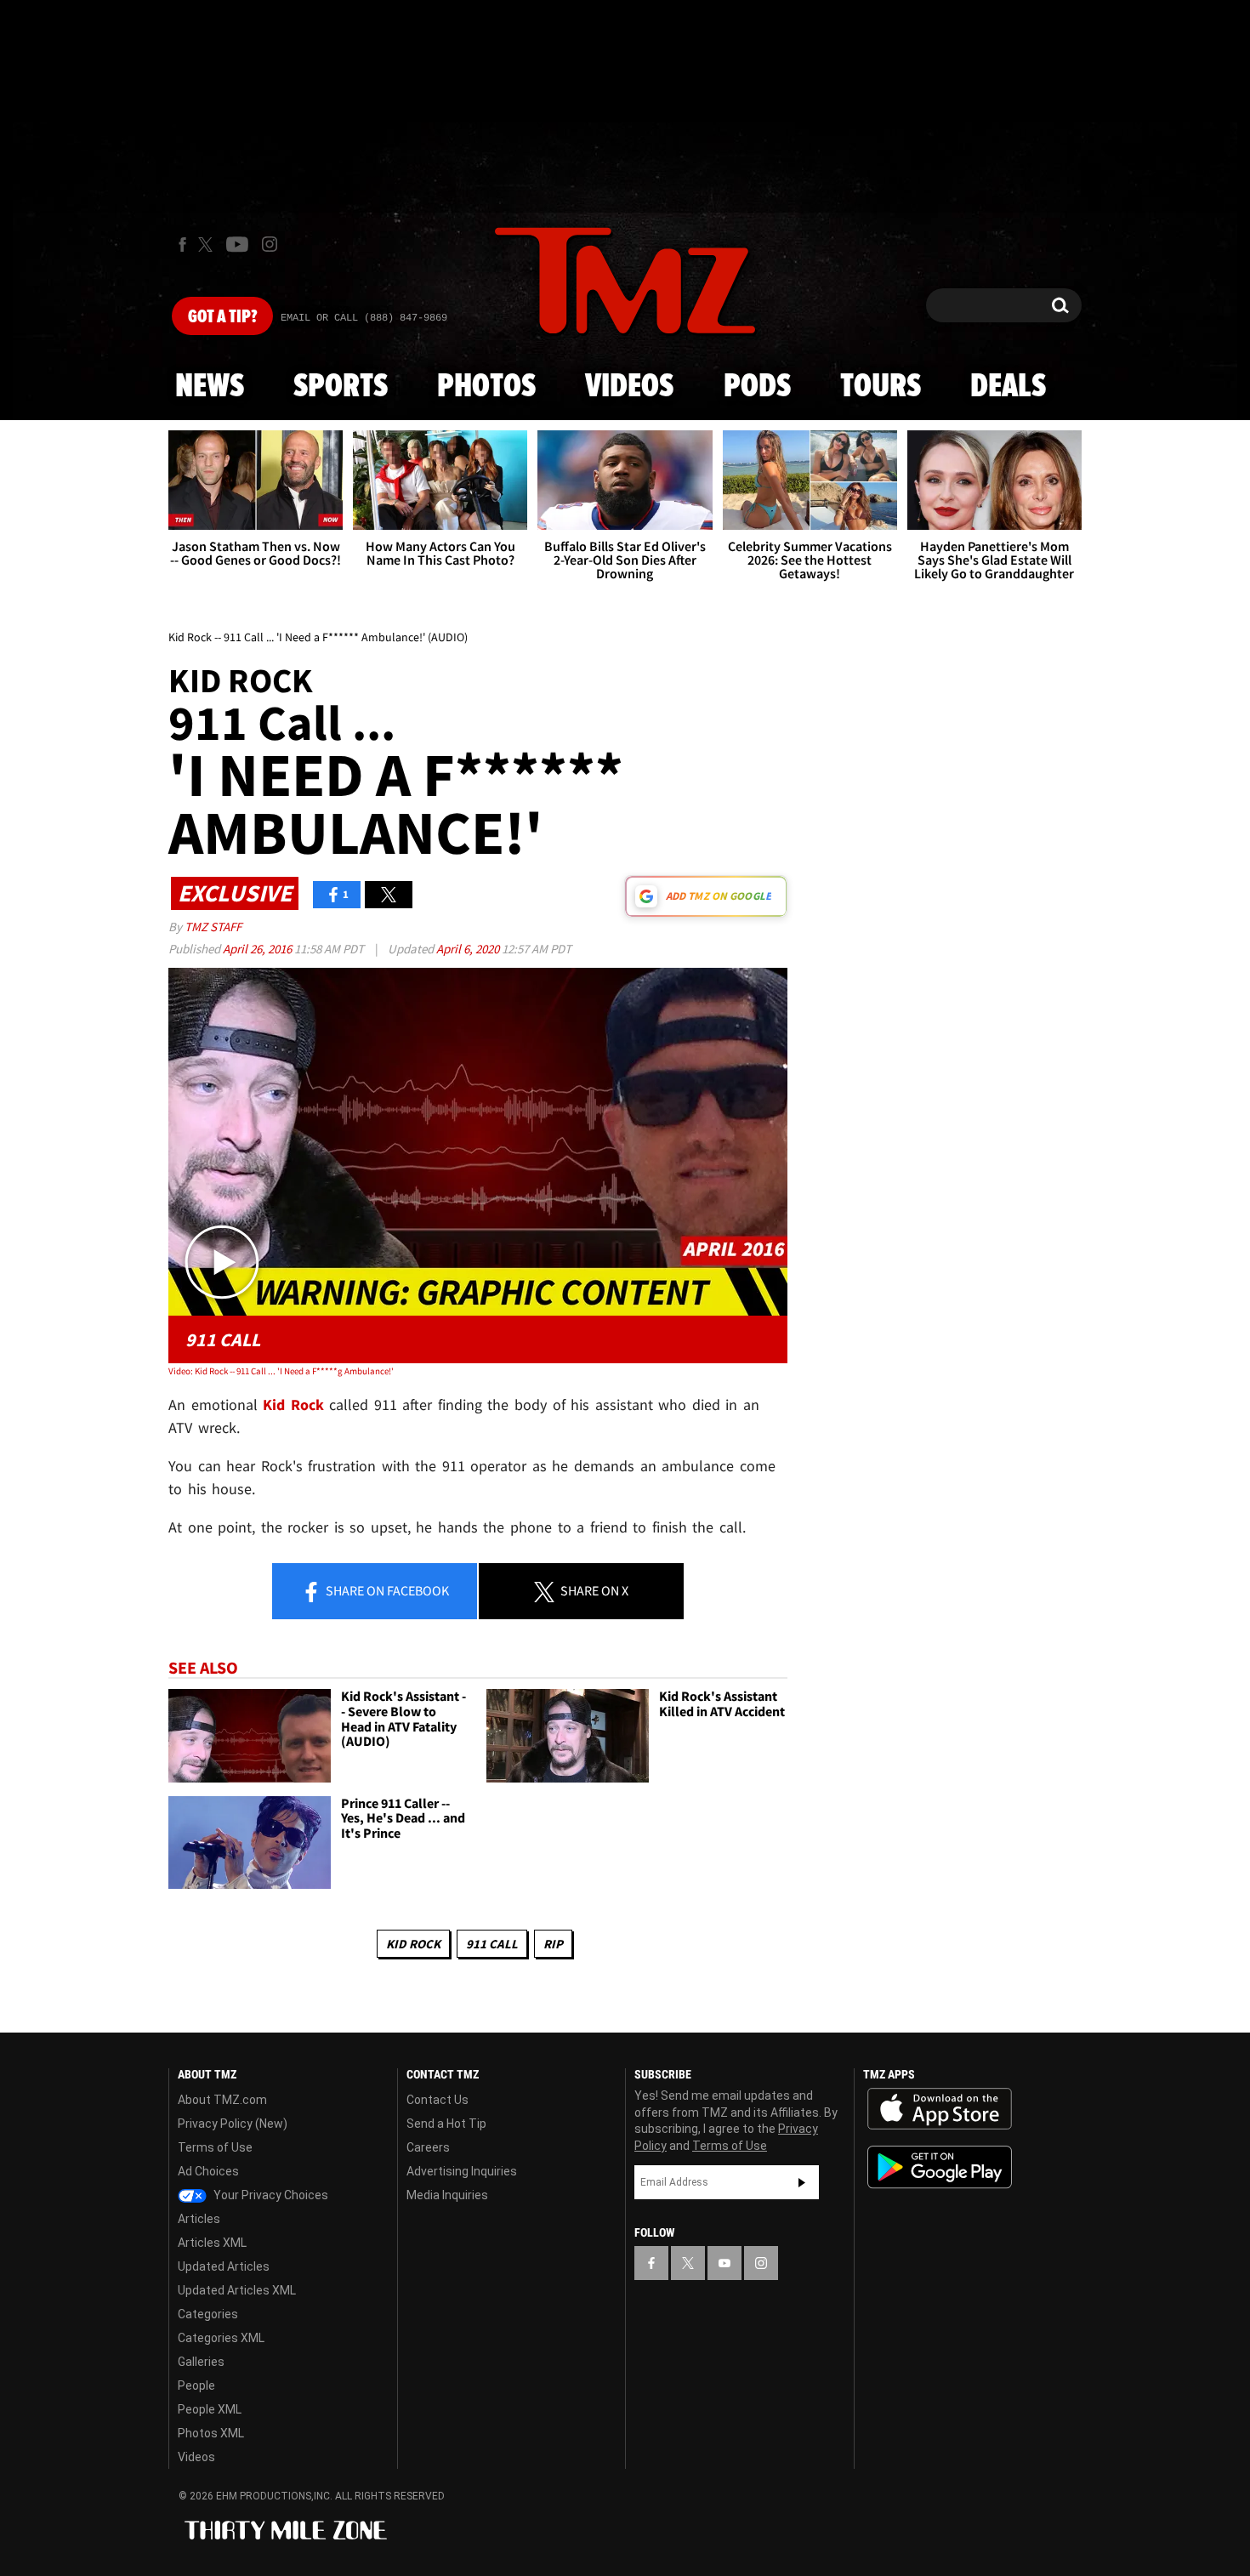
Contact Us (437, 2100)
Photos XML (211, 2433)
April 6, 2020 (469, 949)
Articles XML (212, 2243)
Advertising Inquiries (462, 2171)
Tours (881, 387)
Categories (208, 2314)
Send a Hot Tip (446, 2124)
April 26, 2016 (259, 949)
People (196, 2386)
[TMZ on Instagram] (270, 244)
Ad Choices (208, 2171)
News (210, 387)
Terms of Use (215, 2147)
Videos (629, 387)
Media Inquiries (447, 2195)
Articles (199, 2219)
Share (386, 1590)
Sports (341, 387)
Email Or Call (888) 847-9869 (364, 318)
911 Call (492, 1944)
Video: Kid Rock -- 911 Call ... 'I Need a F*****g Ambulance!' (281, 1371)
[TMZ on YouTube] (724, 2263)
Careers (428, 2147)
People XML (210, 2409)
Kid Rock (413, 1944)
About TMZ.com (222, 2100)
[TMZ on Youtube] (237, 244)
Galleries (201, 2362)
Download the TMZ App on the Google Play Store (940, 2167)
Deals (1008, 387)
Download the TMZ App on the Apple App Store (940, 2109)
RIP (553, 1944)
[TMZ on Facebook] (182, 245)
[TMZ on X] (208, 245)
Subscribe (802, 2182)
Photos (486, 387)
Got (222, 317)
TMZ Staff (213, 927)
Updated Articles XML (237, 2290)
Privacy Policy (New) (233, 2124)
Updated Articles (224, 2266)
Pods (757, 387)
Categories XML (221, 2338)
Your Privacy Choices (270, 2195)
